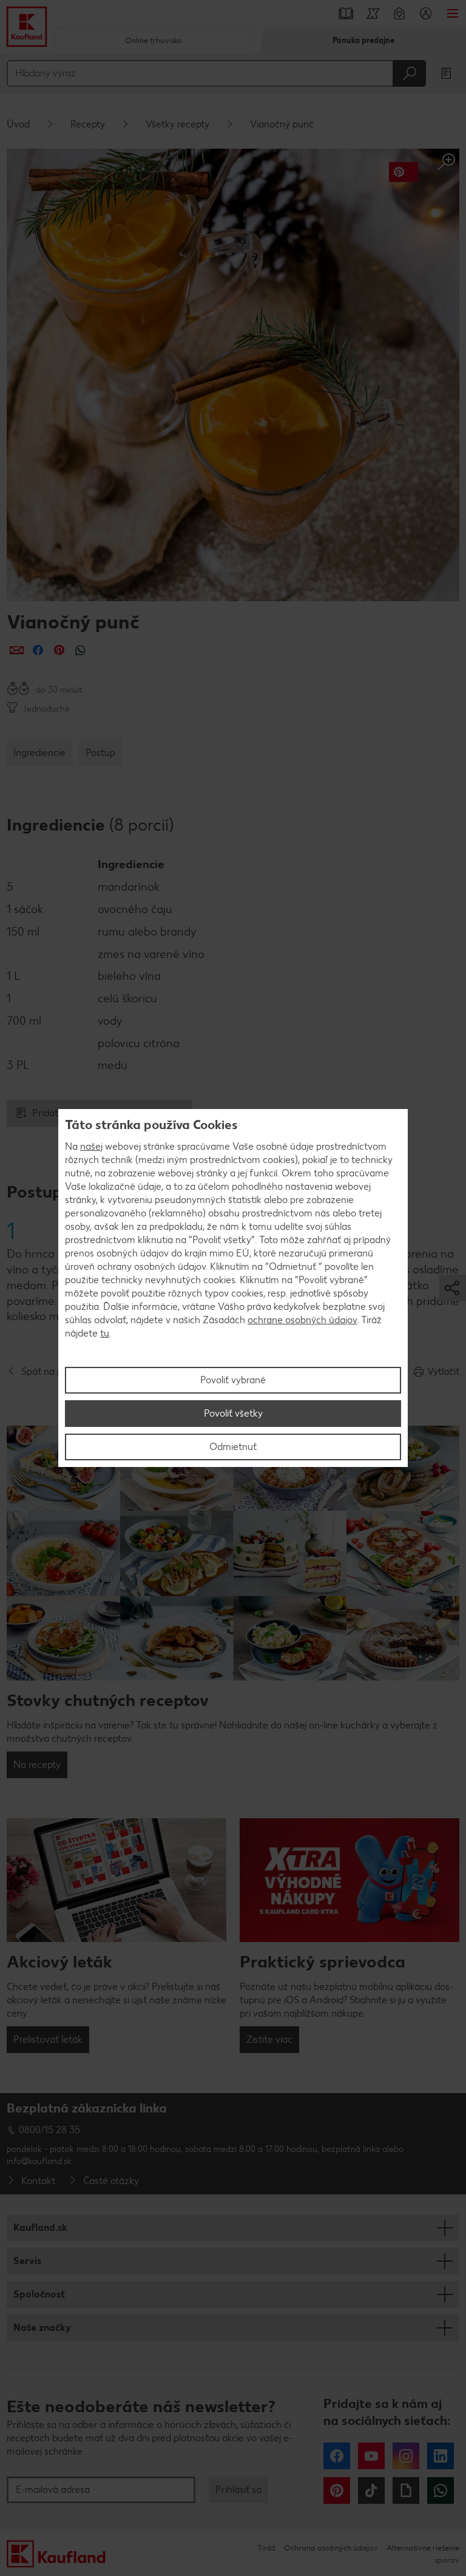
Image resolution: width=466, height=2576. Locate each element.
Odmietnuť (233, 1447)
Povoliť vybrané (233, 1380)
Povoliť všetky (233, 1413)
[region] (233, 1288)
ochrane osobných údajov (302, 1320)
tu (105, 1333)
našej (91, 1146)
